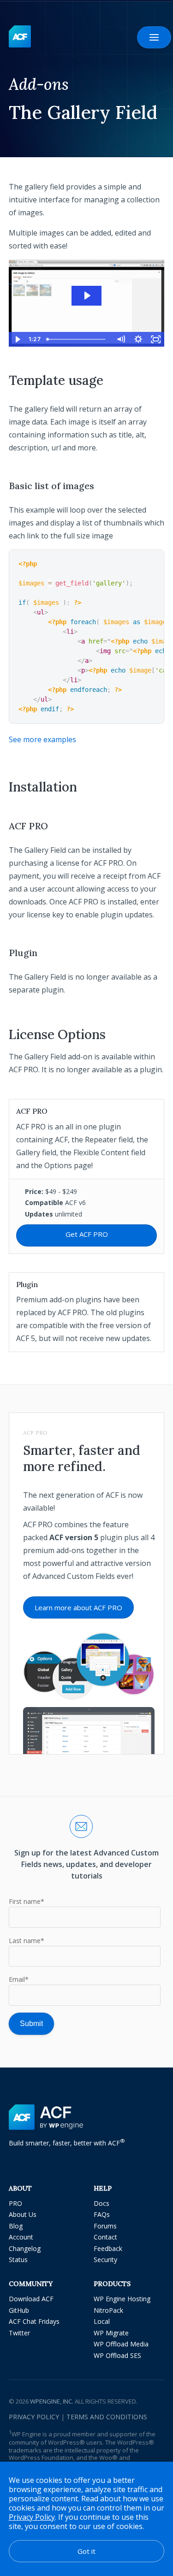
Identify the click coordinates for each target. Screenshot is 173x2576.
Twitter (19, 2333)
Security (105, 2260)
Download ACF (31, 2299)
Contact (105, 2237)
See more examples (42, 739)
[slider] (78, 339)
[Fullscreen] (155, 339)
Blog (16, 2226)
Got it (86, 2551)
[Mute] (120, 339)
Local (102, 2321)
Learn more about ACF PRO (78, 1607)
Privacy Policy (34, 2417)
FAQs (102, 2214)
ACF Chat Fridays (34, 2321)
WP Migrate (111, 2333)
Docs (101, 2203)
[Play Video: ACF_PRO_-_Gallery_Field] (87, 295)
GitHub (19, 2310)
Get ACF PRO (87, 1234)
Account (21, 2237)
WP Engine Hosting (122, 2299)
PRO (15, 2203)
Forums (105, 2226)
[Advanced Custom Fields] (20, 37)
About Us (23, 2214)
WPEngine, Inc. (52, 2401)
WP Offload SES (117, 2355)
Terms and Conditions (107, 2417)
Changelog (25, 2248)
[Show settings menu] (138, 339)
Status (18, 2260)
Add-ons (39, 84)
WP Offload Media (121, 2344)
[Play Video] (18, 339)
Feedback (108, 2248)
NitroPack (108, 2310)
